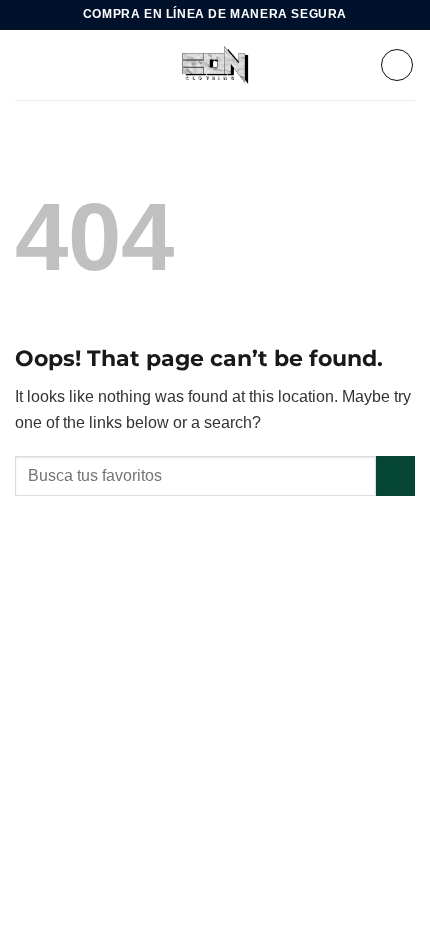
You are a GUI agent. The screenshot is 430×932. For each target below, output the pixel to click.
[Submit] (395, 475)
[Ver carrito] (397, 65)
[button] (27, 64)
